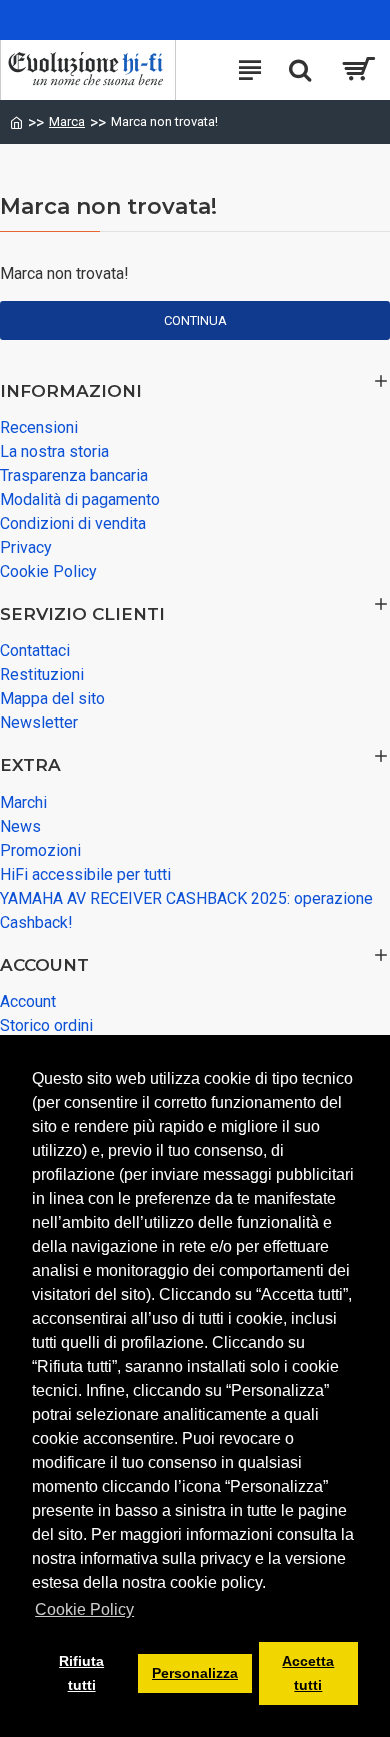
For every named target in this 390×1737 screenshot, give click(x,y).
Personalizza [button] (195, 1673)
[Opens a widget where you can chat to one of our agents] (75, 1672)
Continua (195, 320)
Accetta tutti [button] (308, 1673)
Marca (67, 121)
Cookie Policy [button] (84, 1609)
